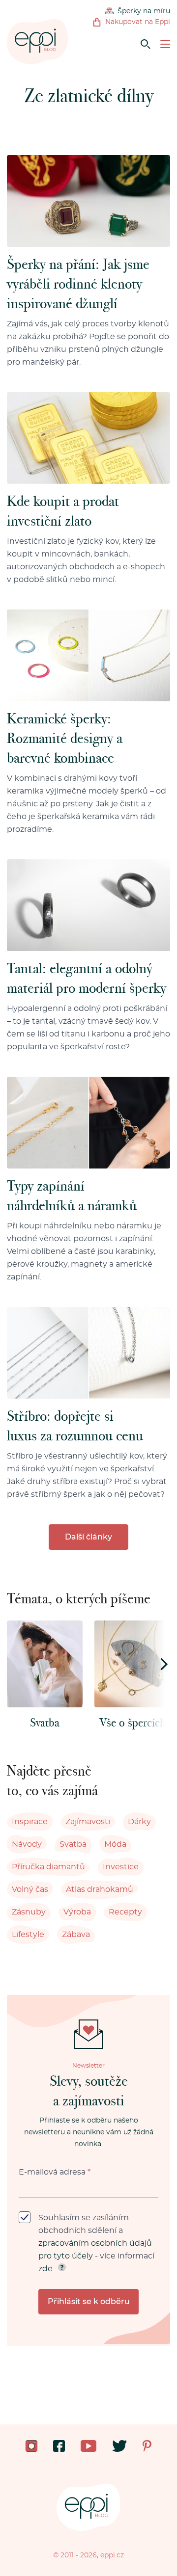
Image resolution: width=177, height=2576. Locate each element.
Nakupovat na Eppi (138, 22)
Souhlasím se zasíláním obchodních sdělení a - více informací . (96, 2243)
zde (45, 2269)
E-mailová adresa (55, 2172)
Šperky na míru (144, 11)
